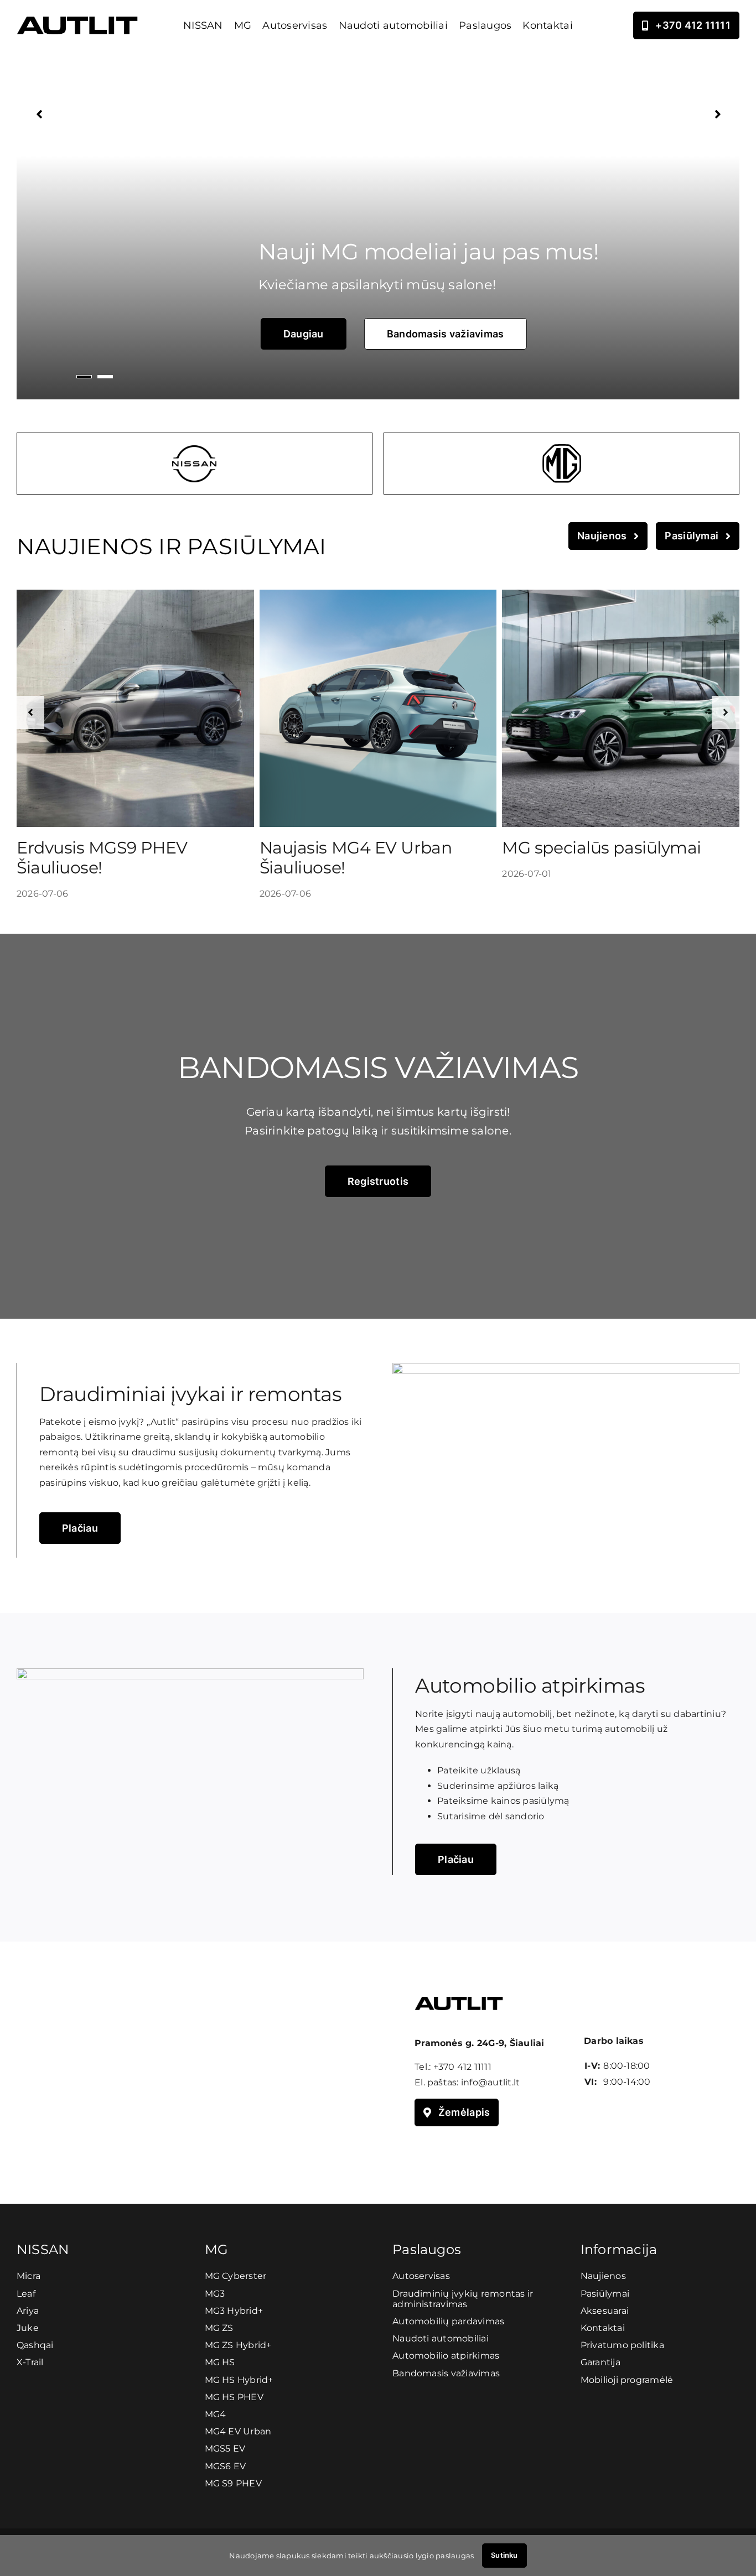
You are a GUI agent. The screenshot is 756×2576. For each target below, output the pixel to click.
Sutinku (504, 2555)
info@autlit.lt (490, 2082)
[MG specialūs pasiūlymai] (621, 595)
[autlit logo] (77, 21)
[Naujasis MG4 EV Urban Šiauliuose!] (378, 595)
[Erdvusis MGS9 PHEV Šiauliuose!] (135, 595)
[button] (30, 712)
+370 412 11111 (462, 2067)
